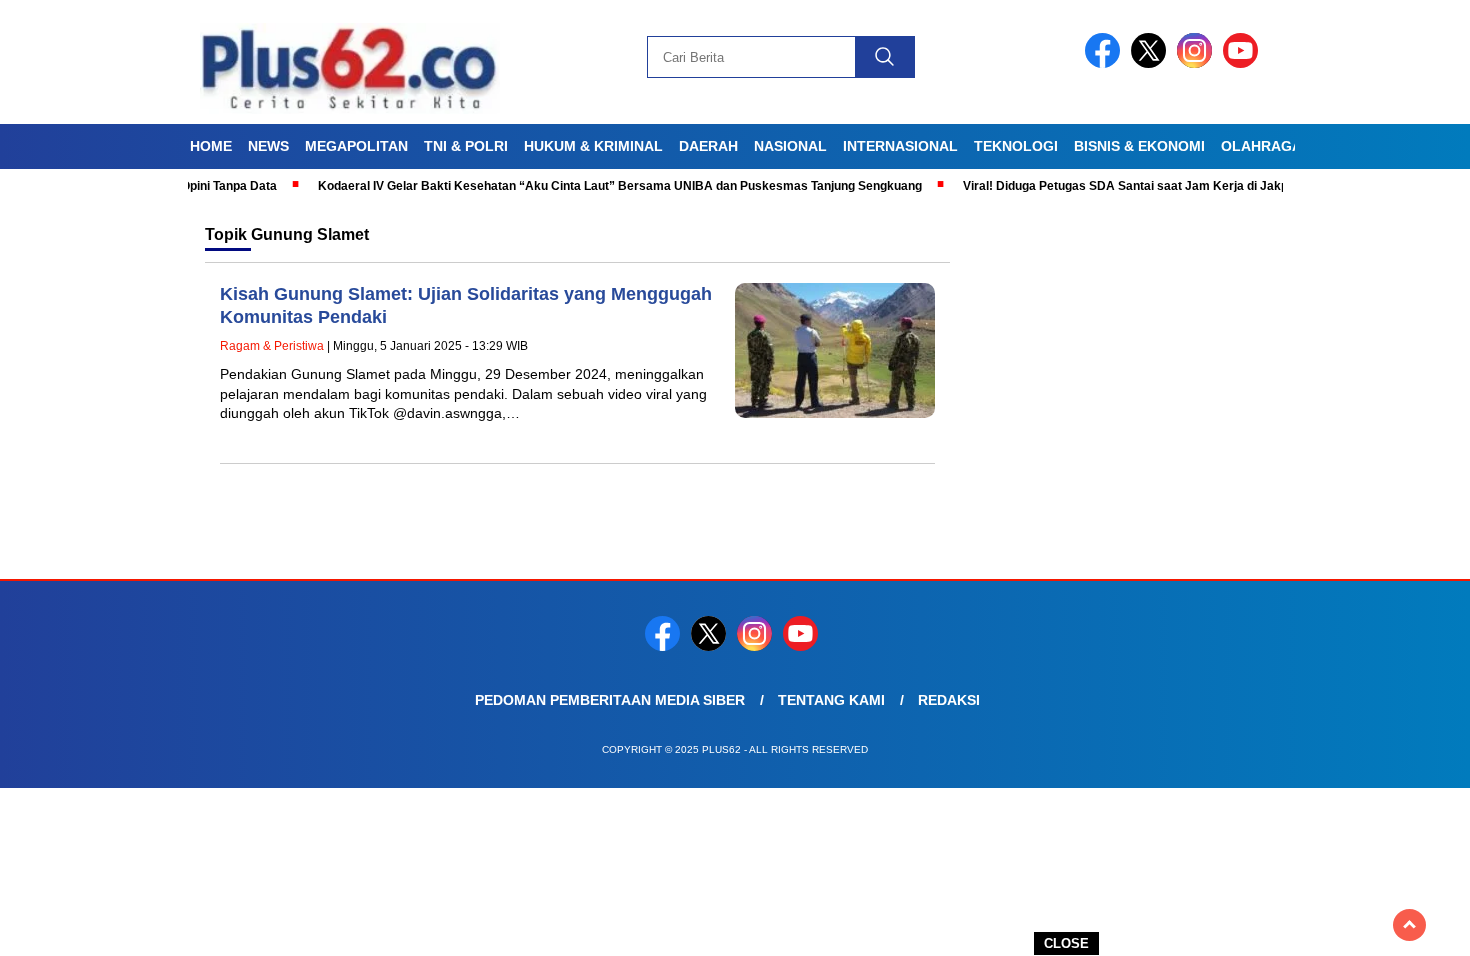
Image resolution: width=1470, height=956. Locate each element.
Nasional (790, 146)
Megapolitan (356, 146)
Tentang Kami (831, 700)
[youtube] (1244, 63)
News (268, 146)
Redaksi (949, 700)
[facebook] (1106, 63)
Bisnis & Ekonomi (1139, 146)
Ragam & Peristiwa (272, 346)
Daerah (708, 146)
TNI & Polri (466, 146)
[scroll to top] (1409, 925)
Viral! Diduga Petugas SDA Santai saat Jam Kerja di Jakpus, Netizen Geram (1150, 186)
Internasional (900, 146)
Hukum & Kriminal (593, 146)
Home (211, 146)
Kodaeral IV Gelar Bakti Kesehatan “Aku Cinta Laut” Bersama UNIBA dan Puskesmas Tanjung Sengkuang (592, 186)
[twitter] (1152, 63)
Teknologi (1016, 146)
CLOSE (1066, 943)
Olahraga (1261, 146)
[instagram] (1198, 63)
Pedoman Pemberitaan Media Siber (610, 700)
